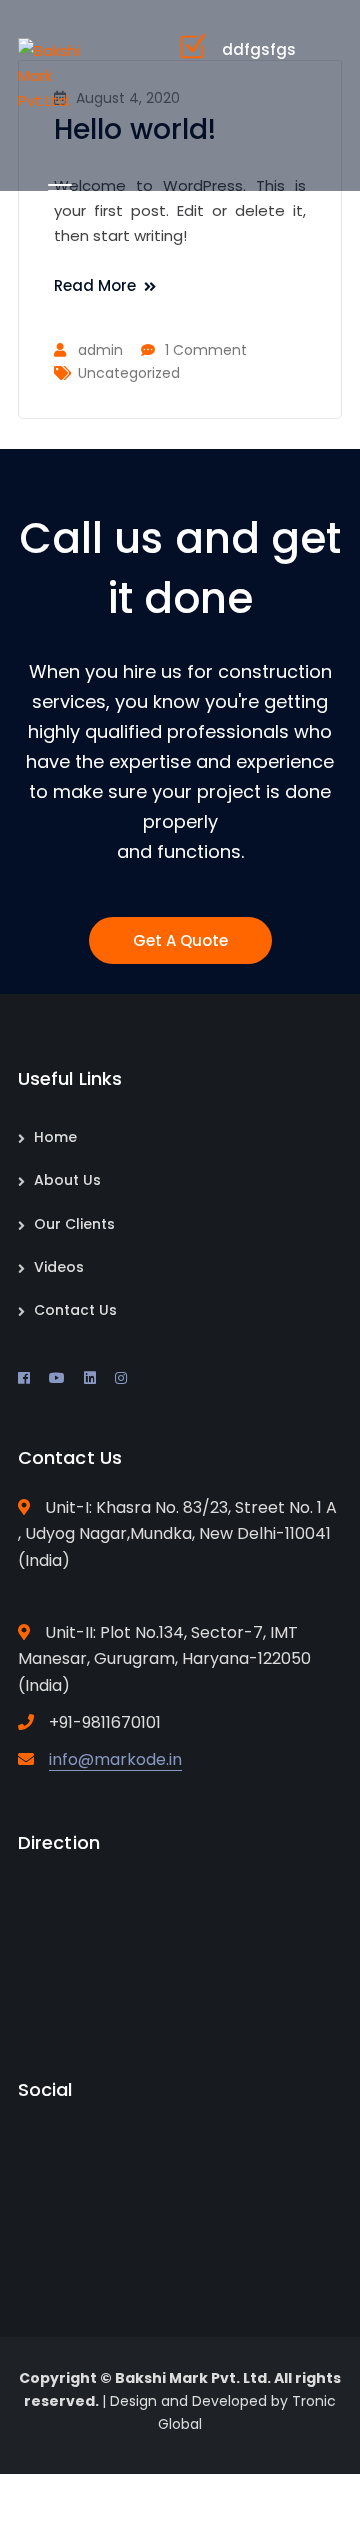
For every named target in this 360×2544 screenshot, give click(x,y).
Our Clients (74, 1224)
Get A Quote (180, 940)
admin (100, 350)
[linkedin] (90, 1378)
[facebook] (24, 1378)
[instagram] (121, 1378)
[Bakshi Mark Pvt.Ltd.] (50, 74)
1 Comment (206, 350)
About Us (67, 1180)
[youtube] (57, 1378)
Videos (59, 1267)
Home (55, 1137)
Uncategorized (129, 373)
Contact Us (75, 1310)
